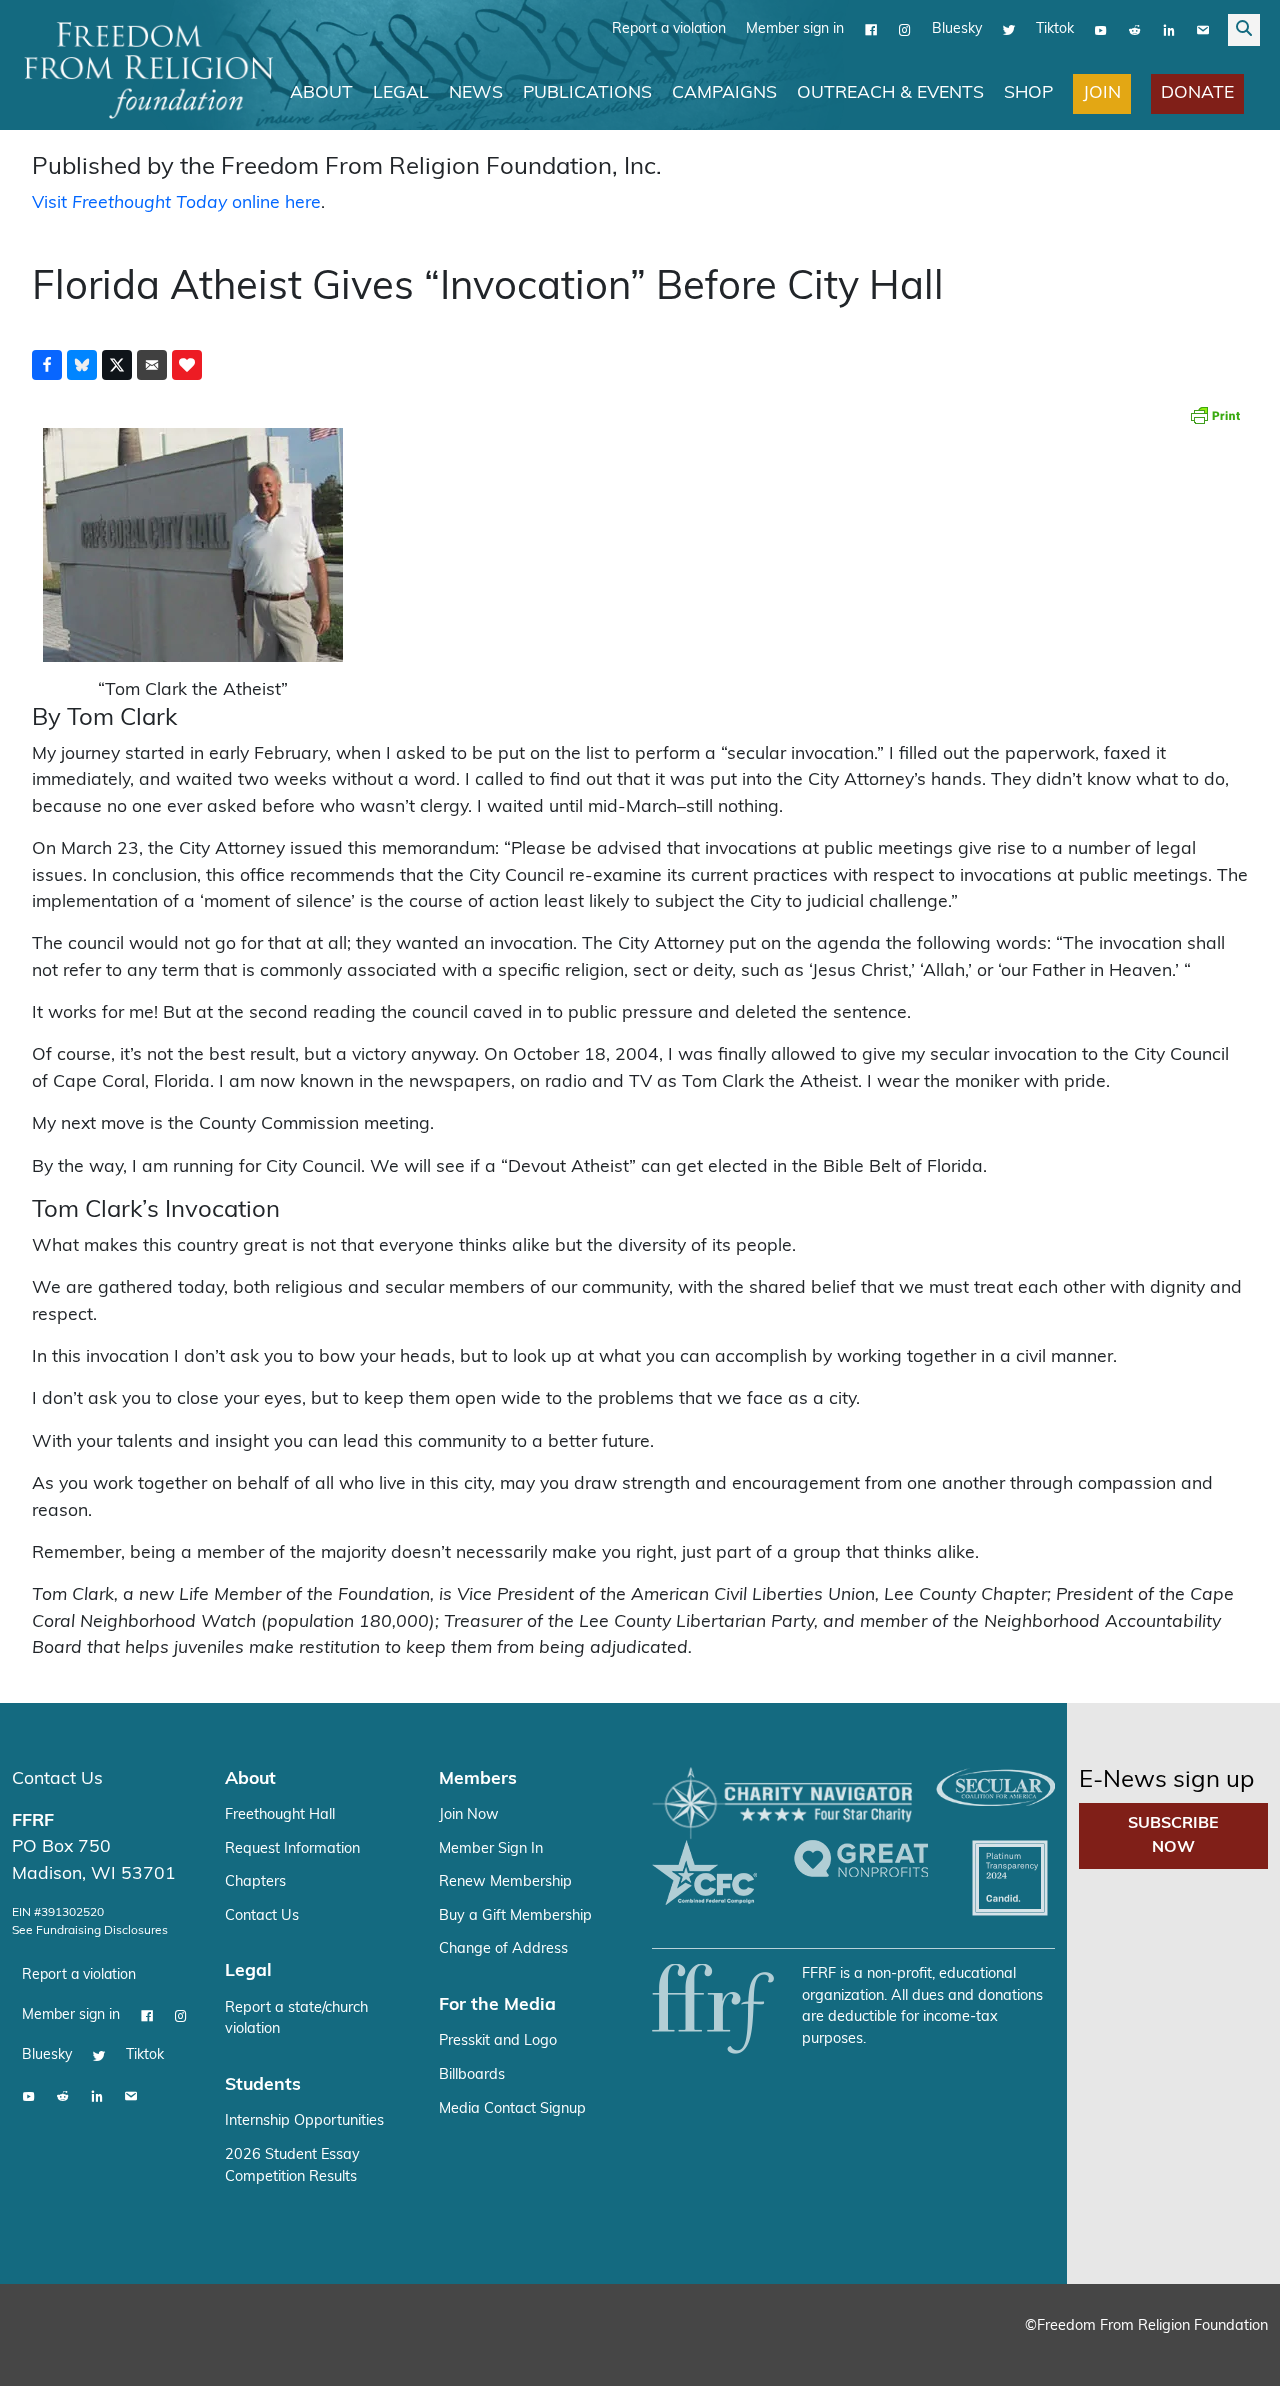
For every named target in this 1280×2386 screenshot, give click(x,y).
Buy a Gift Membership (515, 1916)
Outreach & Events (890, 93)
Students (263, 2085)
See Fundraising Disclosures (90, 1931)
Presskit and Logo (498, 2041)
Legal (401, 93)
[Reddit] (1135, 30)
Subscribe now (1173, 1836)
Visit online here (176, 203)
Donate (1197, 93)
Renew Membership (505, 1882)
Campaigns (724, 93)
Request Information (292, 1849)
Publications (587, 93)
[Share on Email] (152, 365)
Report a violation (669, 29)
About (321, 93)
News (476, 93)
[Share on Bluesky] (82, 365)
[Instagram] (905, 30)
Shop (1028, 93)
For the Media (497, 2005)
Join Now (469, 1815)
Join (1102, 93)
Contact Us (57, 1779)
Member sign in (795, 29)
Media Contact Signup (512, 2109)
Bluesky (957, 29)
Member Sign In (491, 1849)
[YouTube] (1101, 30)
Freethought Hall (280, 1815)
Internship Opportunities (304, 2121)
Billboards (472, 2075)
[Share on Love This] (187, 365)
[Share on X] (117, 365)
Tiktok (1055, 29)
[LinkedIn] (1169, 30)
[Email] (1203, 30)
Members (478, 1779)
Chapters (255, 1882)
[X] (1009, 30)
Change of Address (503, 1949)
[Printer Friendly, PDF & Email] (1215, 415)
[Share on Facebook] (47, 365)
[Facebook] (871, 30)
